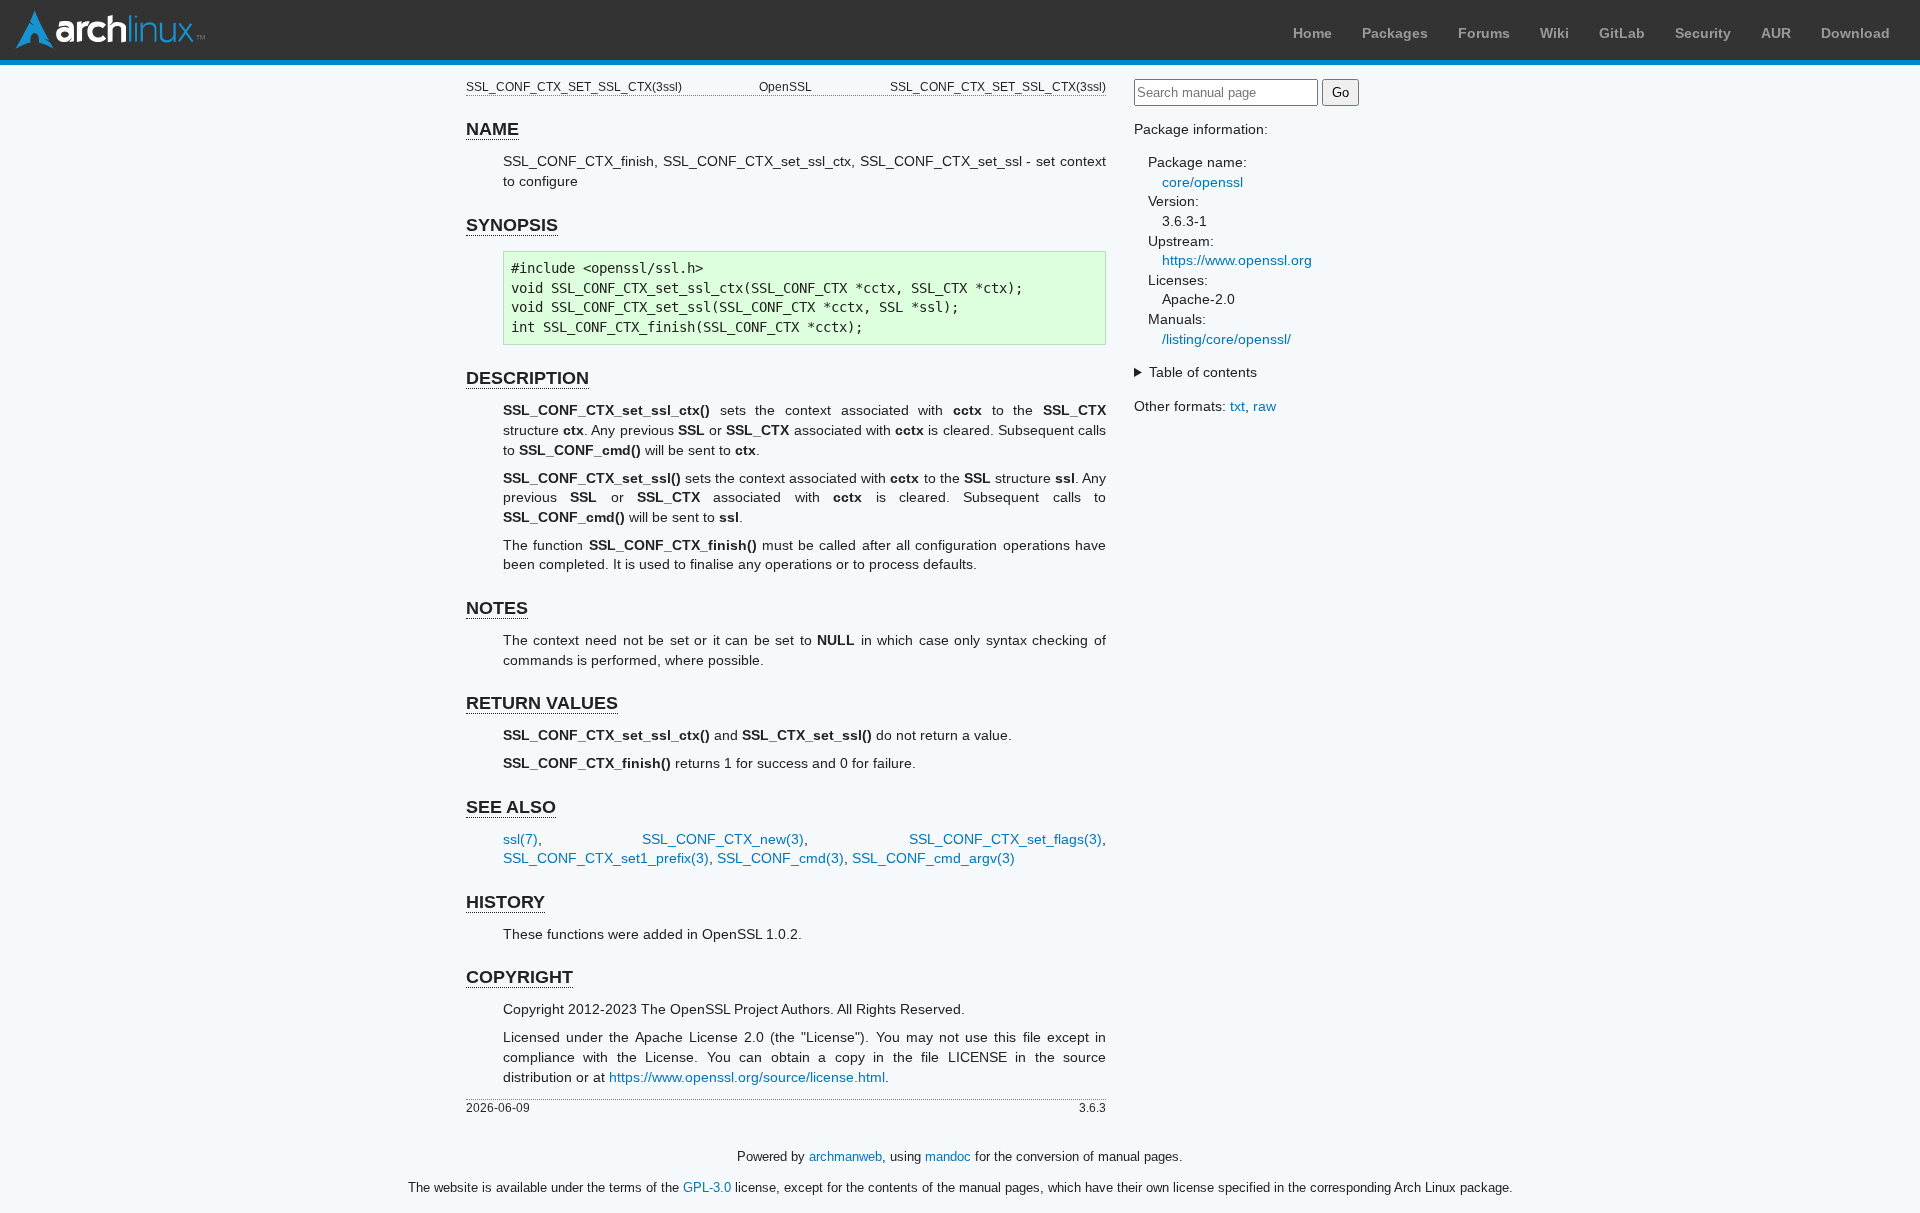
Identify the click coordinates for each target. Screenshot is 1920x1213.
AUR (1776, 33)
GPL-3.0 (707, 1187)
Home (1312, 33)
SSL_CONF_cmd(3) (780, 858)
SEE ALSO (511, 807)
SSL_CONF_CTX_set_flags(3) (1005, 839)
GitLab (1622, 33)
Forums (1484, 33)
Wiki (1554, 33)
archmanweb (845, 1156)
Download (1855, 33)
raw (1264, 406)
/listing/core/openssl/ (1226, 339)
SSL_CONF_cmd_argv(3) (933, 858)
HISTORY (505, 902)
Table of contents (1203, 372)
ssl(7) (520, 839)
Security (1703, 33)
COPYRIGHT (519, 977)
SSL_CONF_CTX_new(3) (723, 839)
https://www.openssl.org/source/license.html (747, 1077)
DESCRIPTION (527, 378)
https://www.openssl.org (1237, 260)
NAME (492, 129)
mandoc (948, 1156)
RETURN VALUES (542, 703)
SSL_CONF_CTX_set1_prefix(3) (606, 858)
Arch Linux (110, 30)
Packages (1395, 33)
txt (1237, 406)
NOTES (497, 608)
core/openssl (1202, 182)
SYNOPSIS (512, 225)
